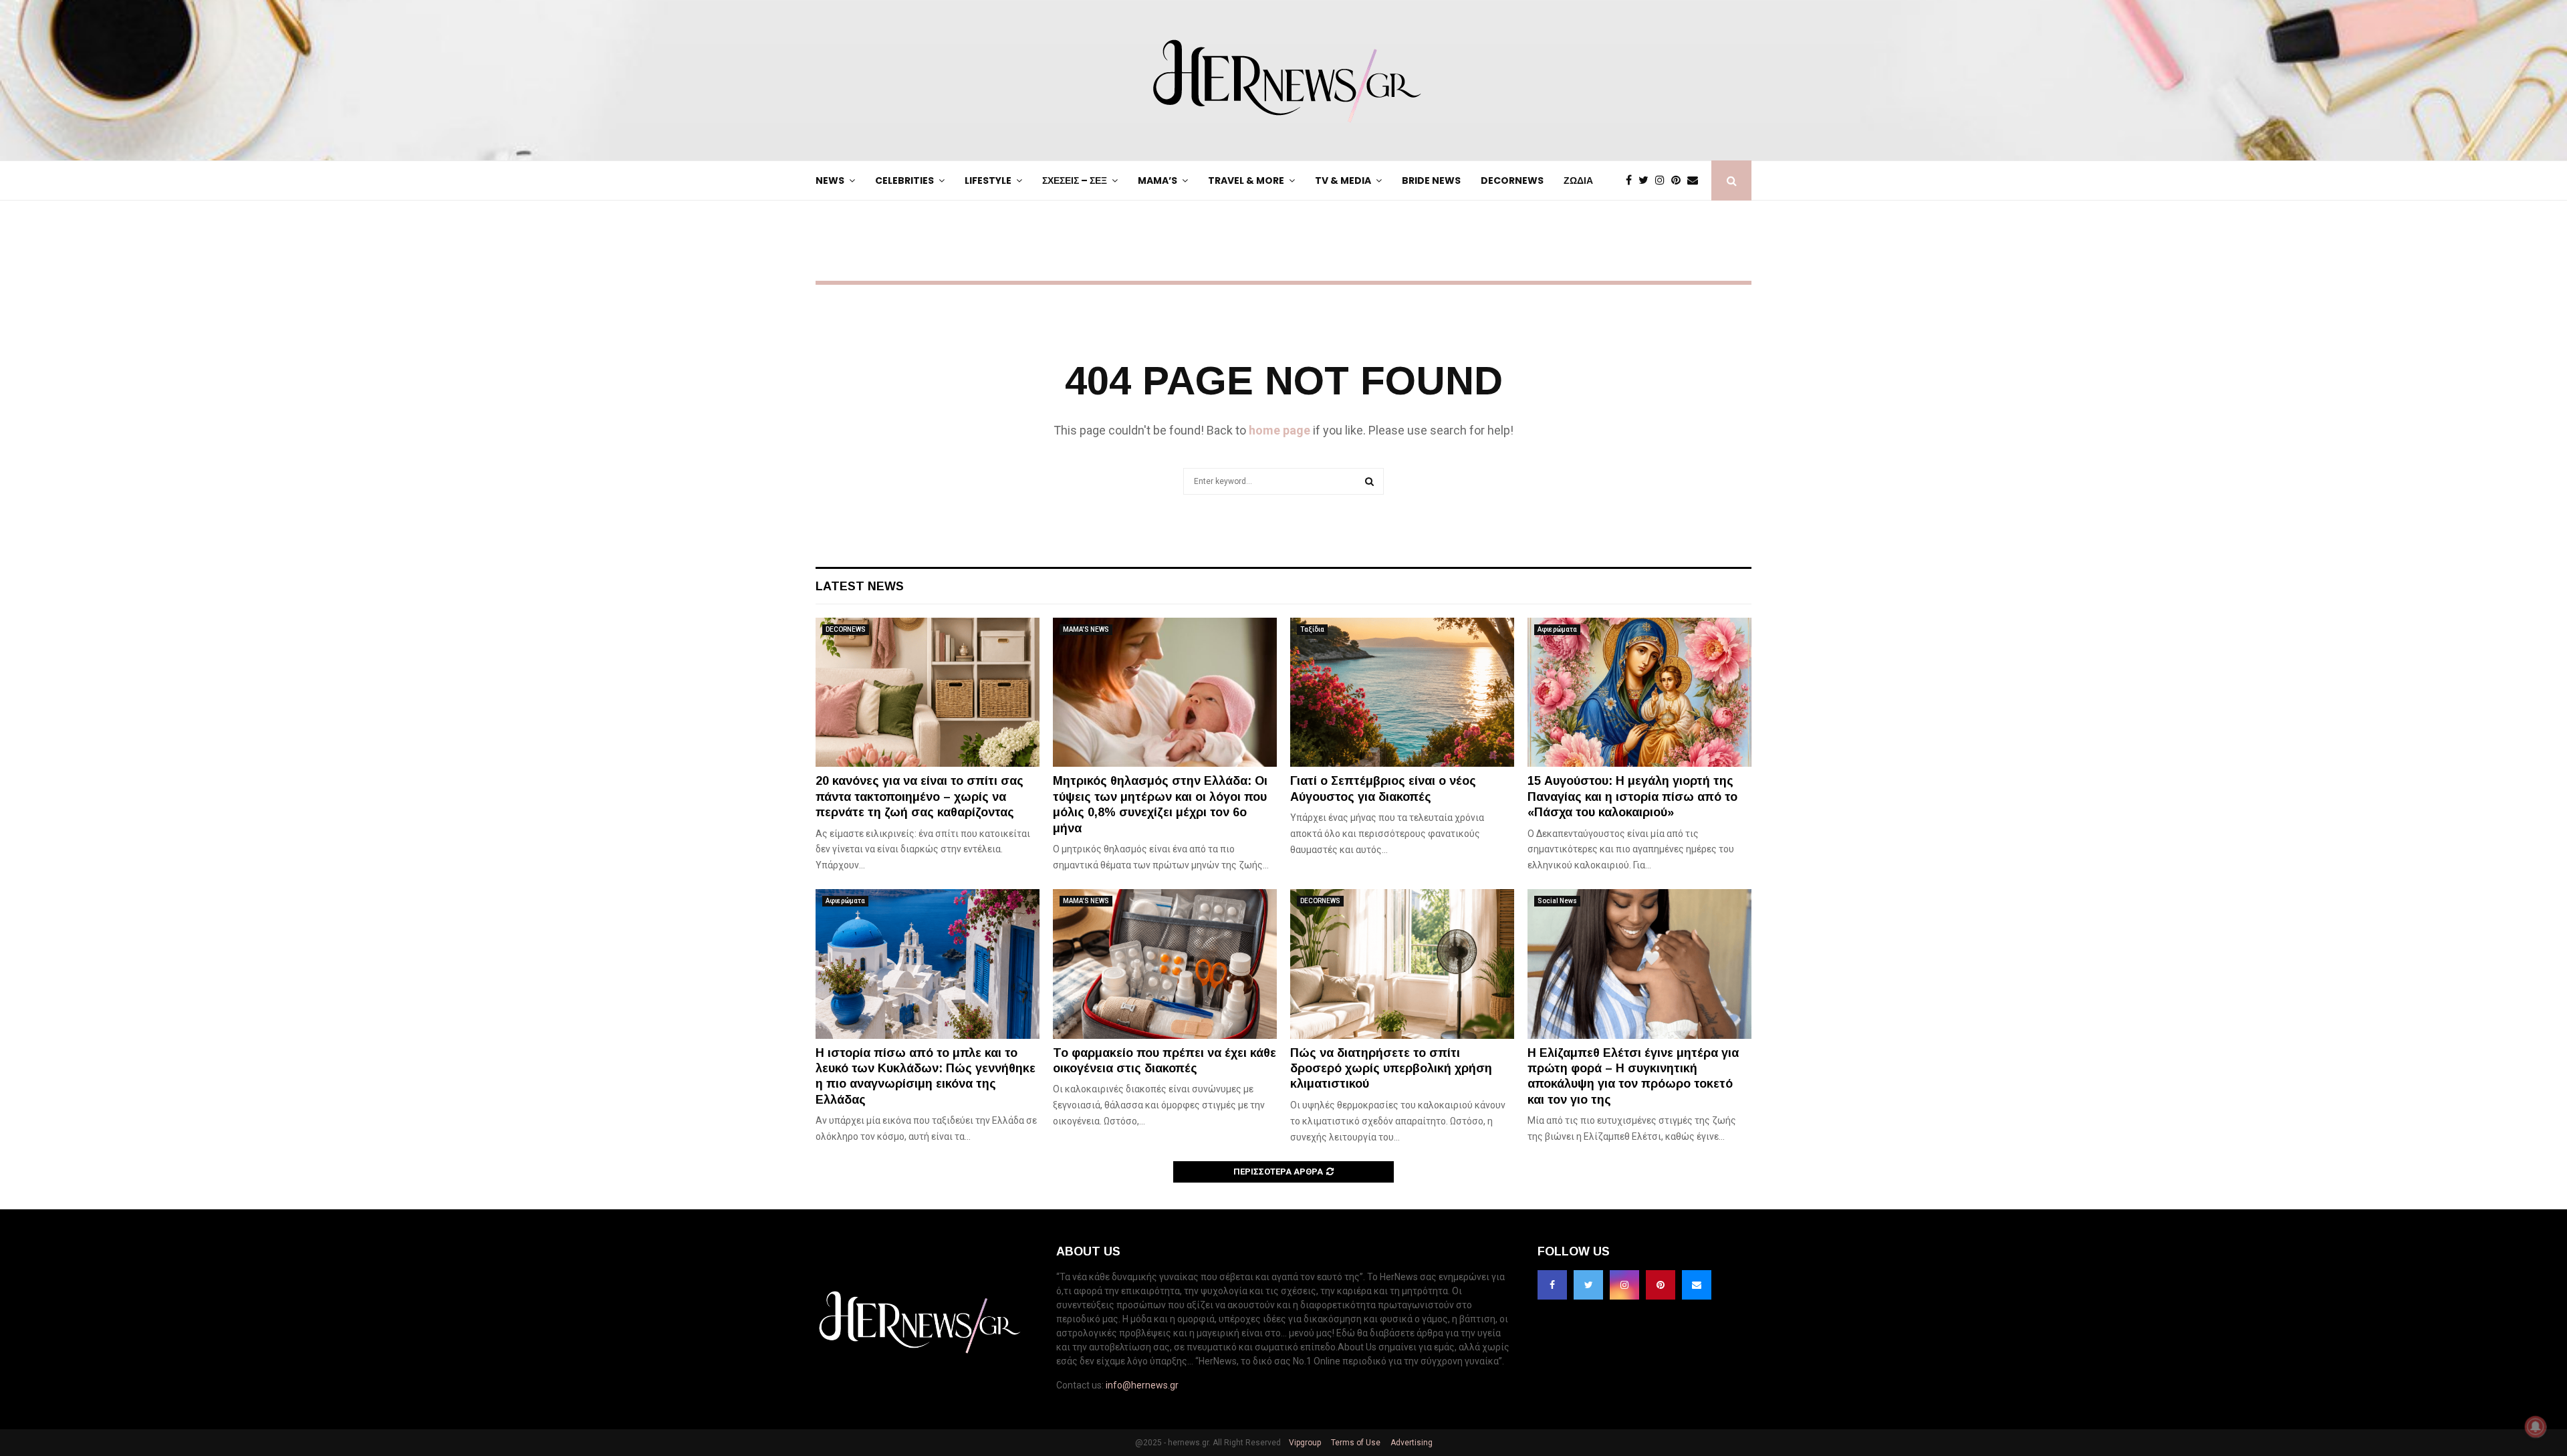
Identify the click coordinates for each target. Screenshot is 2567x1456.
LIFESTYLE (988, 180)
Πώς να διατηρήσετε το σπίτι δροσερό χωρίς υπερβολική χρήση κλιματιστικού (1391, 1069)
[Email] (1696, 180)
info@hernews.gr (1142, 1385)
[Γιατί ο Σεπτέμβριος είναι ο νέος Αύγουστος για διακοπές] (1402, 692)
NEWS (830, 180)
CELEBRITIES (904, 180)
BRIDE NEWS (1431, 180)
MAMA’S (1157, 180)
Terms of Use (1355, 1443)
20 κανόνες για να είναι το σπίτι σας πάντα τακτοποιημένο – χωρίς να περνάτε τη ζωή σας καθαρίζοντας (920, 797)
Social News (1557, 901)
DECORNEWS (1512, 180)
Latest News (860, 586)
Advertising (1411, 1443)
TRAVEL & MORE (1246, 180)
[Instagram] (1663, 180)
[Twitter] (1647, 180)
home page (1279, 430)
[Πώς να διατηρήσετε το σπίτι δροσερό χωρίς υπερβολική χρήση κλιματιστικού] (1402, 964)
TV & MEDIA (1343, 180)
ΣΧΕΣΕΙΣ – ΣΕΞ (1075, 180)
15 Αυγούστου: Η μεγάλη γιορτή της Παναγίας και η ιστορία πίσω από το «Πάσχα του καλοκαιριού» (1632, 797)
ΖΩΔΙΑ (1578, 180)
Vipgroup (1304, 1443)
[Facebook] (1632, 180)
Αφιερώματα (1557, 629)
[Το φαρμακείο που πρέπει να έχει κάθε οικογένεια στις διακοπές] (1165, 964)
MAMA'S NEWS (1086, 629)
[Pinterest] (1679, 180)
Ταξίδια (1312, 629)
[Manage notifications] (2536, 1427)
